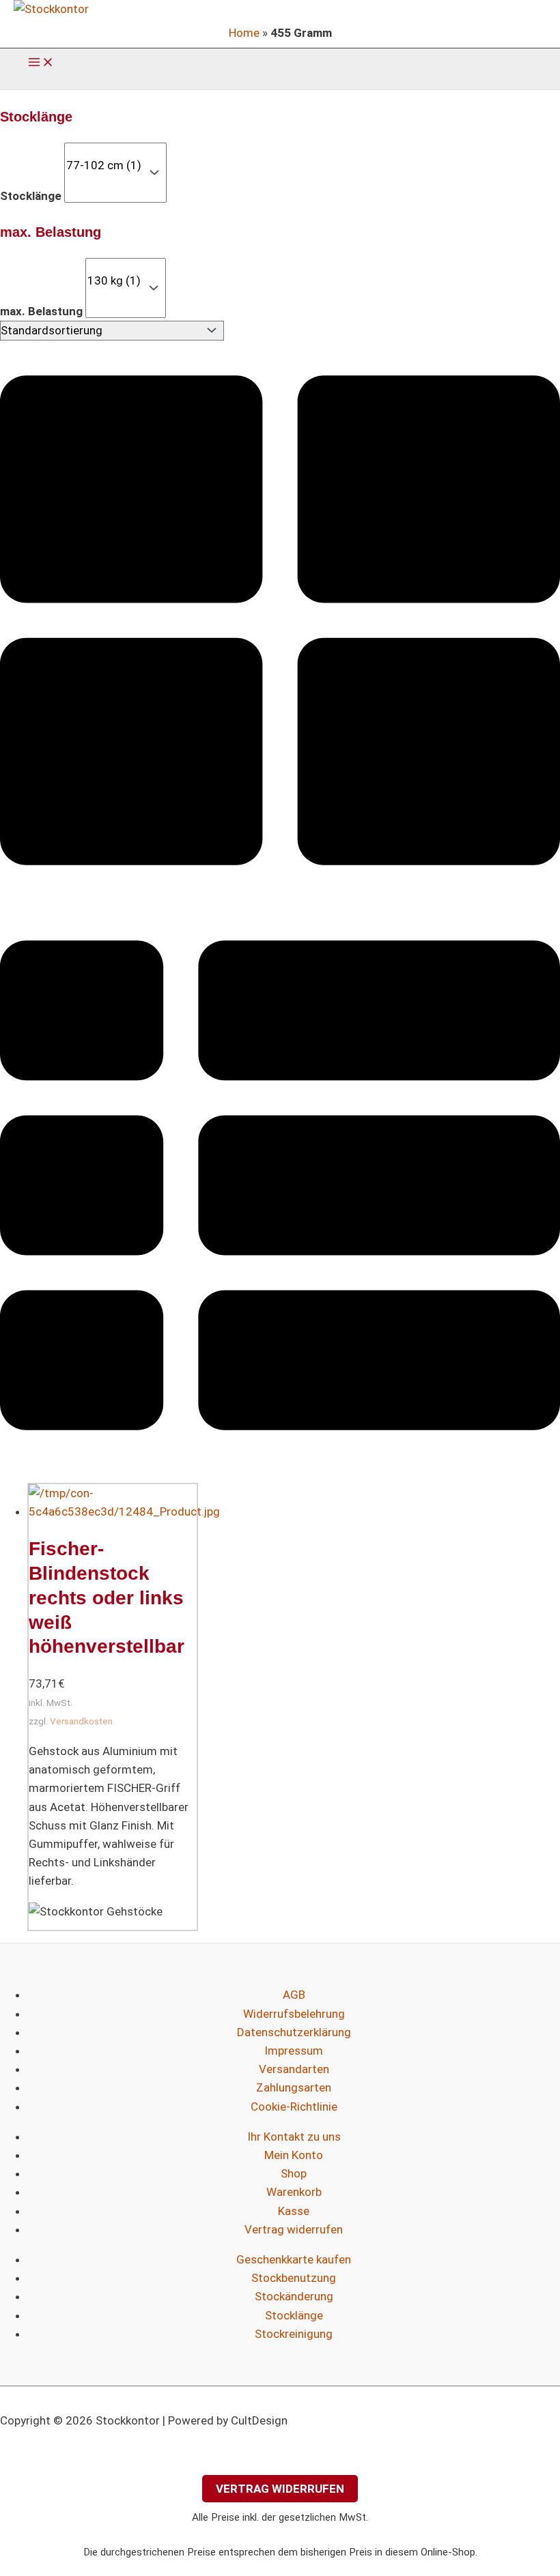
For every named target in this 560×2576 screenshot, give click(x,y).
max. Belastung (41, 311)
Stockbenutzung (294, 2278)
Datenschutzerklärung (294, 2032)
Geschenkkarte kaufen (294, 2259)
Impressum (294, 2051)
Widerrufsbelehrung (294, 2014)
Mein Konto (294, 2155)
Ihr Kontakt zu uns (294, 2137)
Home (244, 33)
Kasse (294, 2211)
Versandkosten (81, 1721)
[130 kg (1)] (114, 281)
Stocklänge (31, 196)
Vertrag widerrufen (294, 2229)
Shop (294, 2173)
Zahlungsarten (294, 2087)
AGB (294, 1995)
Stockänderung (294, 2296)
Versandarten (294, 2069)
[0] (104, 150)
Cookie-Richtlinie (294, 2107)
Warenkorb (294, 2192)
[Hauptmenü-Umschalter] (41, 63)
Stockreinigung (294, 2334)
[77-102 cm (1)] (104, 165)
